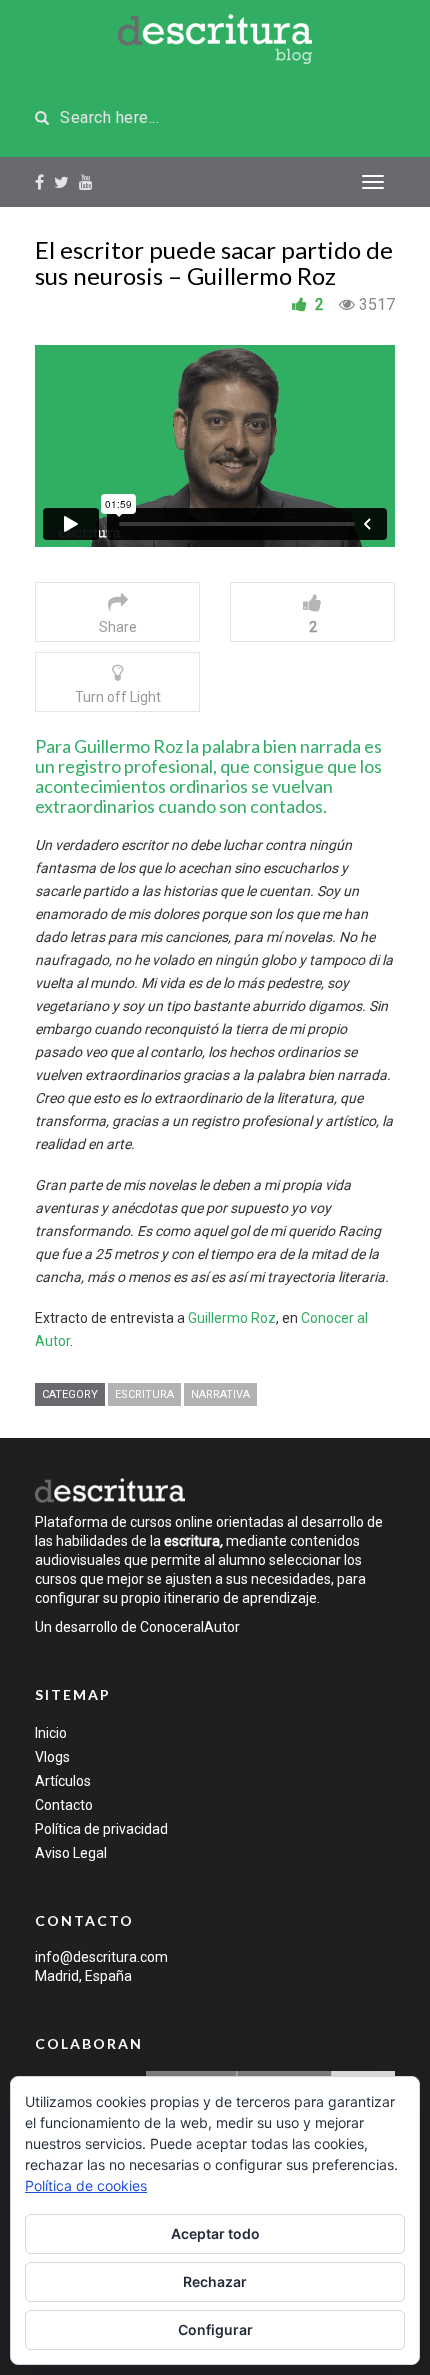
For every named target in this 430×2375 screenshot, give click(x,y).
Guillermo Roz (232, 1318)
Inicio (51, 1733)
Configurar (215, 2329)
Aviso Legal (71, 1853)
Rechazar (215, 2281)
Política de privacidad (101, 1829)
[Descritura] (110, 1490)
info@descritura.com (101, 1957)
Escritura (144, 1394)
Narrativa (220, 1394)
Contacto (64, 1805)
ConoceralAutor (190, 1627)
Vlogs (52, 1757)
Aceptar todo (215, 2233)
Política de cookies (86, 2185)
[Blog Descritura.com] (215, 38)
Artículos (63, 1781)
